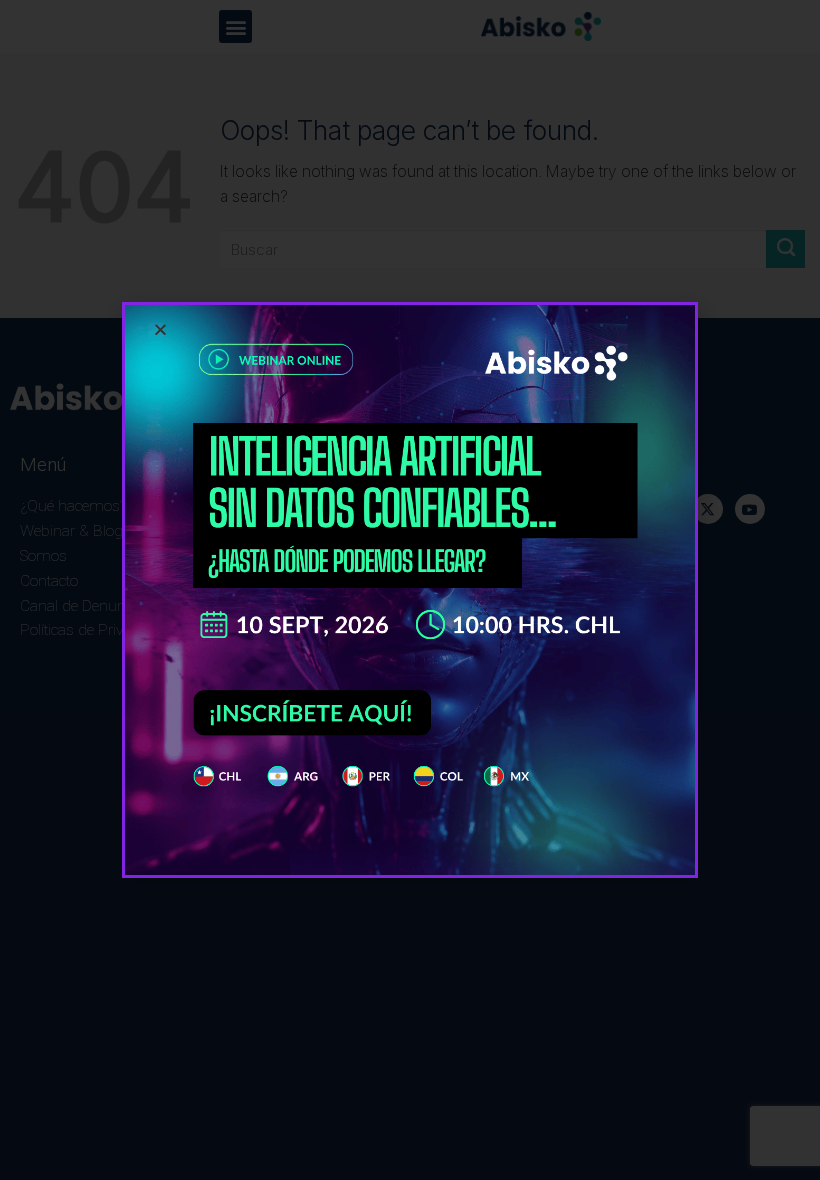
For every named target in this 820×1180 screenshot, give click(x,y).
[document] (410, 590)
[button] (160, 329)
